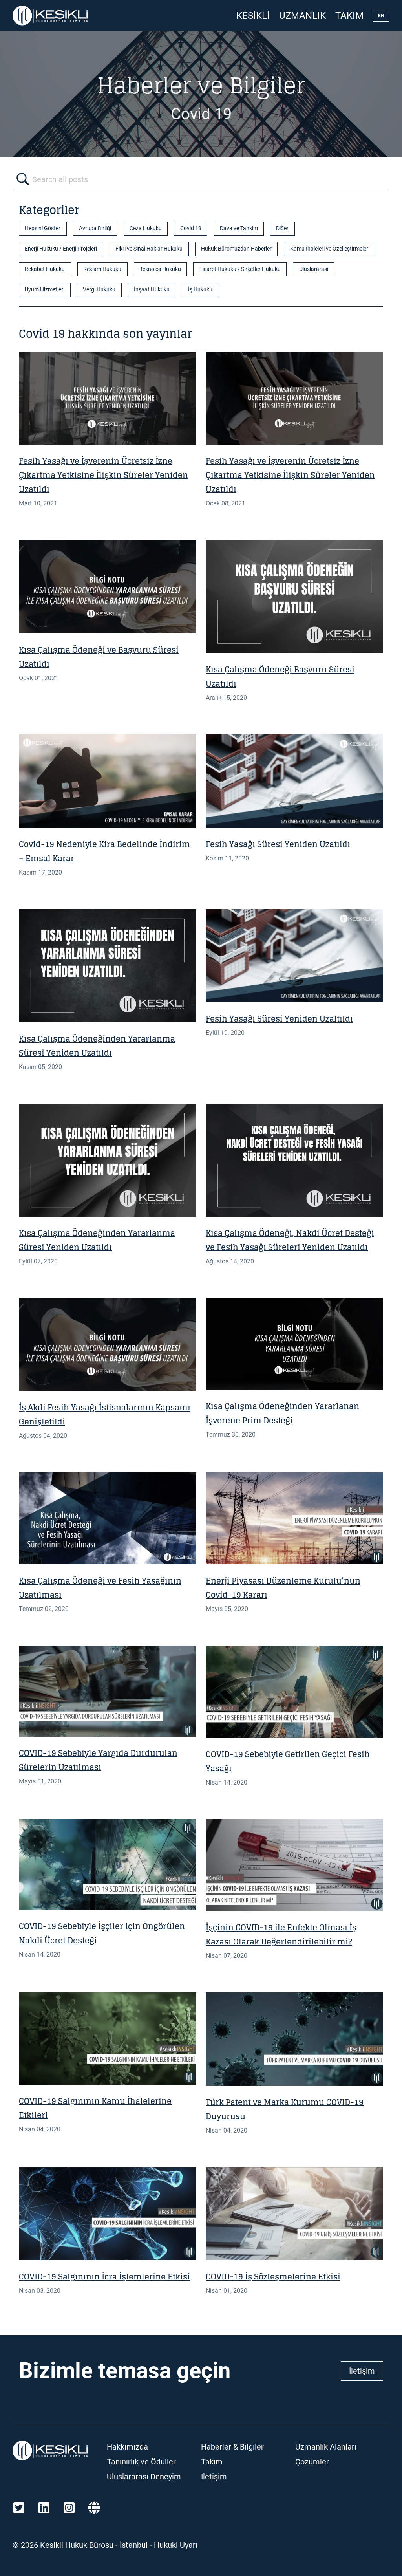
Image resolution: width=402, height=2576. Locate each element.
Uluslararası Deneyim (144, 2477)
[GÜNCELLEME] (108, 398)
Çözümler (312, 2462)
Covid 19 (191, 228)
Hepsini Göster (43, 228)
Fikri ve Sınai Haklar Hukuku (149, 249)
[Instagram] (69, 2508)
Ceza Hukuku (146, 228)
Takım (349, 16)
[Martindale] (94, 2508)
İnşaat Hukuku (152, 290)
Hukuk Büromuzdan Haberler (236, 249)
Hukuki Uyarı (176, 2545)
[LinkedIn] (44, 2508)
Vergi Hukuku (99, 290)
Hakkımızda (127, 2447)
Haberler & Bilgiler (232, 2447)
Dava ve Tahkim (239, 228)
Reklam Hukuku (102, 269)
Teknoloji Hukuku (160, 269)
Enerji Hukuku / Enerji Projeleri (61, 249)
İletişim (362, 2371)
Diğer (282, 228)
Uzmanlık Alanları (326, 2447)
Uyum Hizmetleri (45, 290)
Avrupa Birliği (95, 228)
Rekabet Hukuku (45, 269)
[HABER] (108, 587)
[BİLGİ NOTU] (108, 781)
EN (381, 16)
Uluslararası (314, 269)
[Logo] (50, 16)
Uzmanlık (302, 16)
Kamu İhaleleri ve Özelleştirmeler (329, 249)
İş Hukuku (200, 290)
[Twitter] (19, 2508)
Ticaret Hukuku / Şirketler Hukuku (240, 269)
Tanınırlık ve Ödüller (141, 2462)
